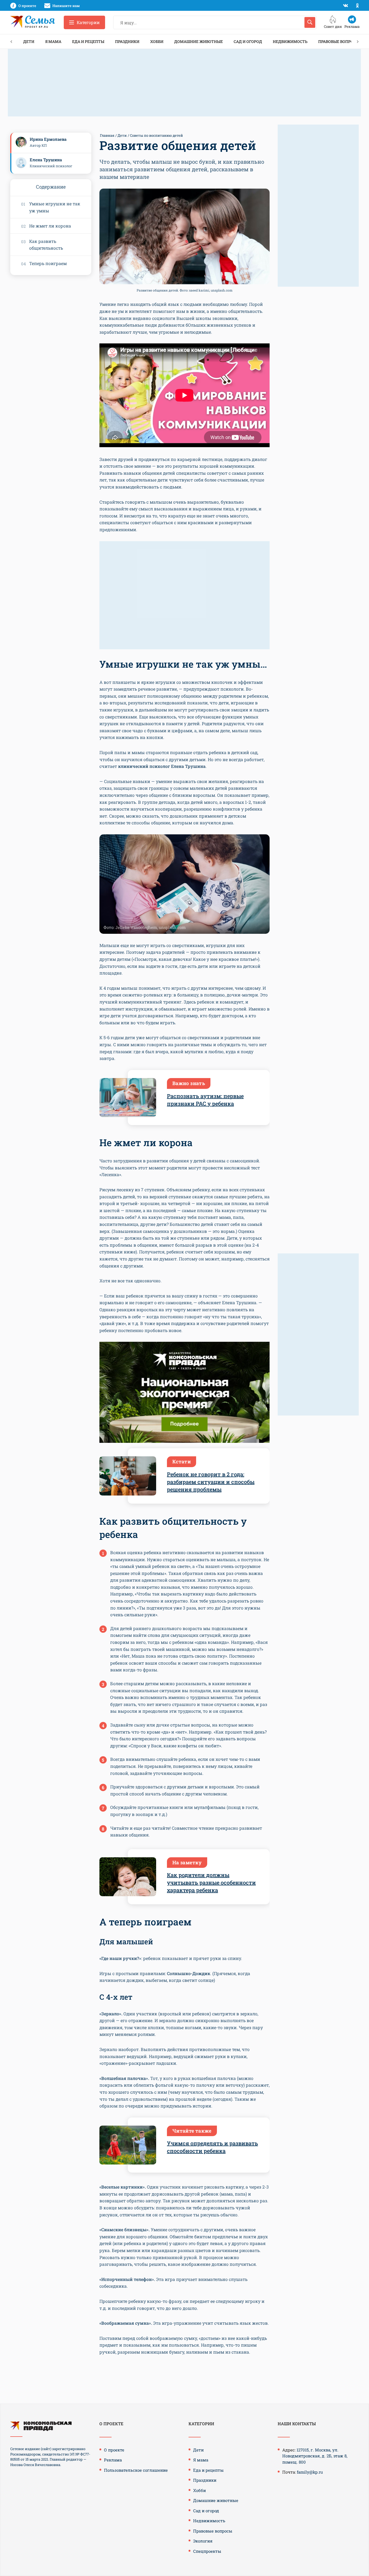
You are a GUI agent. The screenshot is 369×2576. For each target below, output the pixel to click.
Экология (203, 2541)
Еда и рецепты (88, 41)
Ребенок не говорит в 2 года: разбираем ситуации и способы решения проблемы (211, 1482)
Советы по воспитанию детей (156, 135)
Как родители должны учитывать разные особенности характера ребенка (211, 1882)
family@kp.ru (310, 2472)
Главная (107, 135)
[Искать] (310, 22)
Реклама (113, 2460)
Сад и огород (248, 41)
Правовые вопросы (339, 41)
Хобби (157, 41)
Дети (29, 41)
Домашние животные (199, 41)
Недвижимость (290, 41)
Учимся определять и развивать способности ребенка (212, 2147)
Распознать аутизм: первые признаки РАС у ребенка (205, 1100)
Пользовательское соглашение (136, 2470)
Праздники (127, 41)
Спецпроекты (207, 2551)
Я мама (53, 41)
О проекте (114, 2450)
